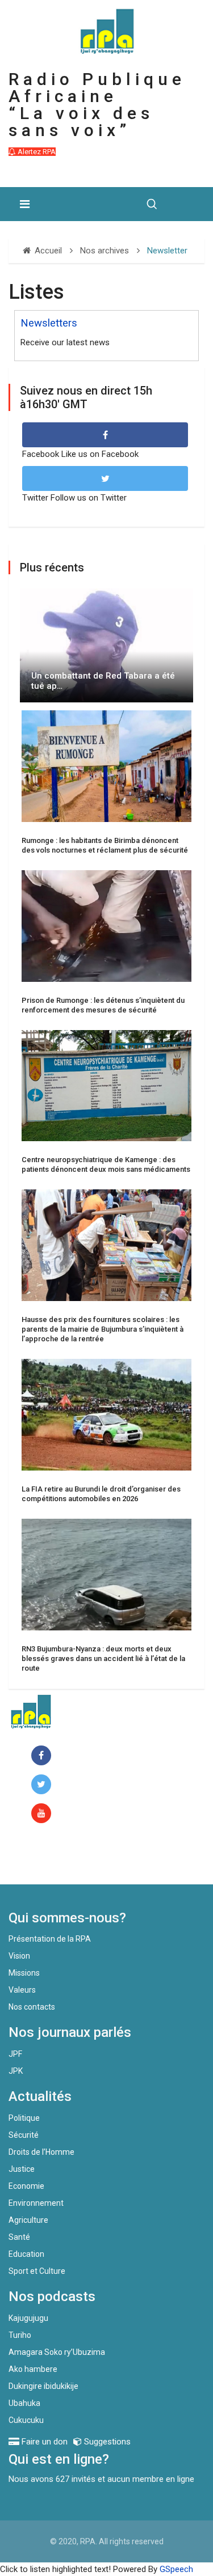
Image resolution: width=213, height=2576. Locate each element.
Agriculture (28, 2220)
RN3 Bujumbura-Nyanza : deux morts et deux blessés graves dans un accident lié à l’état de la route (103, 1658)
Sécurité (24, 2135)
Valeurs (22, 1990)
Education (26, 2254)
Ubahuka (24, 2403)
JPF (15, 2054)
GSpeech (176, 2569)
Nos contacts (32, 2007)
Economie (26, 2186)
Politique (24, 2118)
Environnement (36, 2203)
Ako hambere (33, 2369)
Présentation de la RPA (50, 1939)
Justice (22, 2169)
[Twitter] (43, 1785)
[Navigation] (25, 204)
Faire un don (54, 1860)
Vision (19, 1956)
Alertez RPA (36, 152)
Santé (19, 2237)
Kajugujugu (28, 2318)
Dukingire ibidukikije (43, 2386)
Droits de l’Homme (41, 2152)
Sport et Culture (37, 2271)
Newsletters (49, 323)
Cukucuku (26, 2420)
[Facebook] (43, 1756)
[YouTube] (43, 1814)
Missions (24, 1973)
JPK (16, 2071)
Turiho (20, 2335)
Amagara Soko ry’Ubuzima (57, 2352)
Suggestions (106, 2442)
